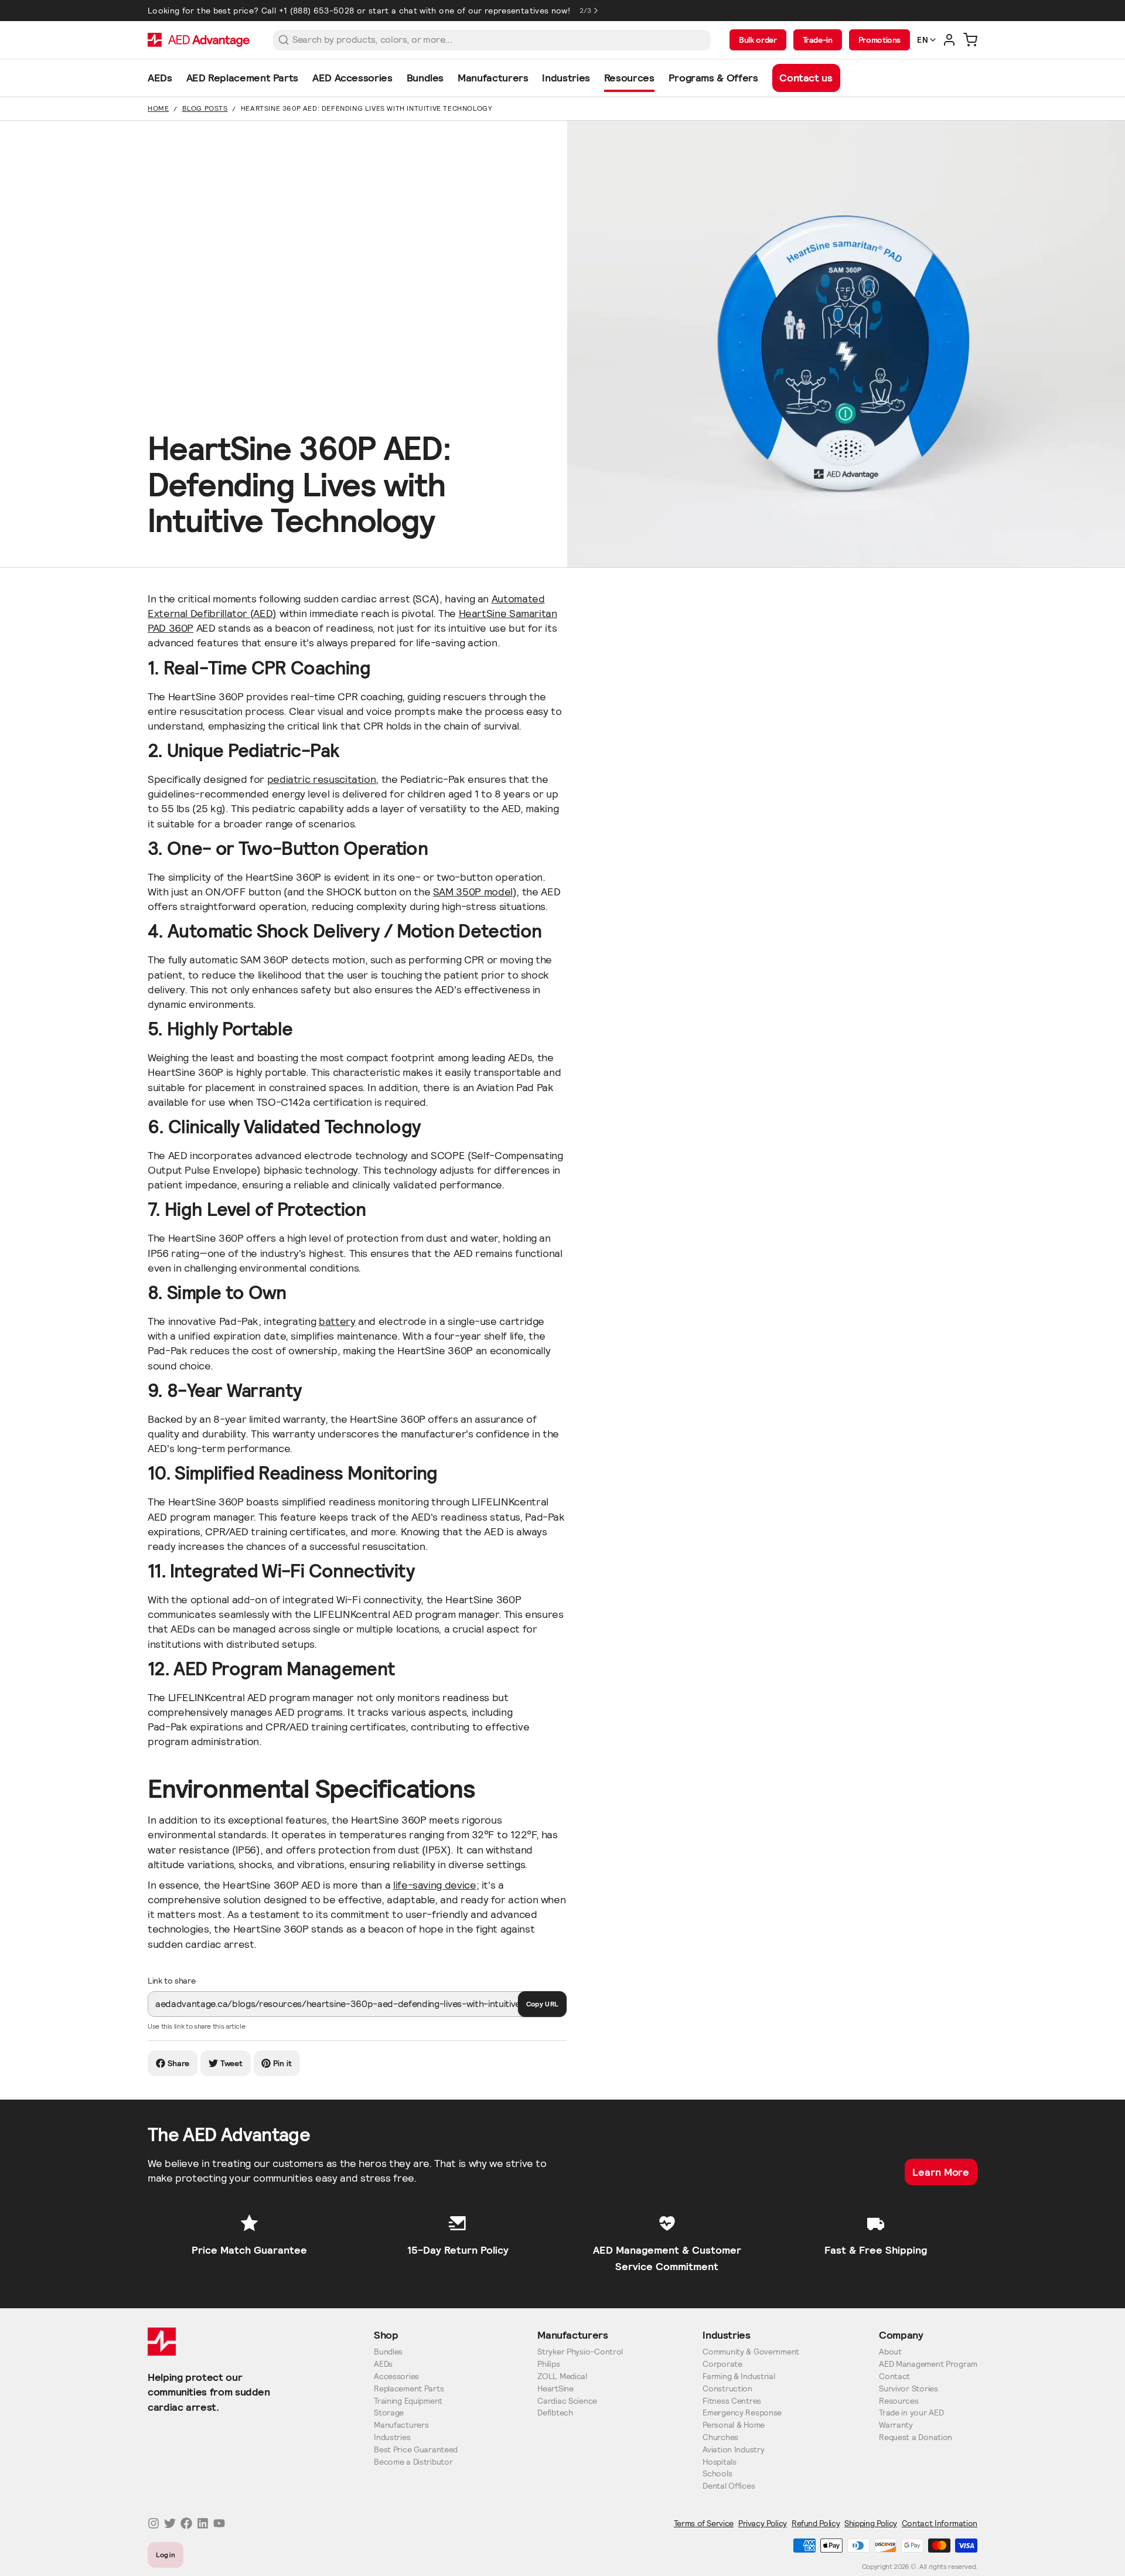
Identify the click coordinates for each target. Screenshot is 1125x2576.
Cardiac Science (567, 2401)
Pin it (282, 2063)
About (890, 2352)
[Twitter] (170, 2523)
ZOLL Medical (562, 2376)
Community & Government (751, 2352)
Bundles (388, 2352)
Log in (166, 2555)
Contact (894, 2376)
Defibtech (555, 2413)
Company (901, 2335)
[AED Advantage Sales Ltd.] (199, 40)
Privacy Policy (763, 2523)
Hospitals (719, 2462)
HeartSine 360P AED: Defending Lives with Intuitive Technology (367, 108)
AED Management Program (928, 2364)
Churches (720, 2437)
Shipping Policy (871, 2523)
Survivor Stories (908, 2389)
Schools (717, 2474)
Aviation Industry (733, 2450)
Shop (386, 2335)
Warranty (896, 2425)
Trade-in (818, 40)
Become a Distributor (413, 2462)
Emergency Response (742, 2413)
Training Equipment (408, 2401)
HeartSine (555, 2389)
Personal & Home (734, 2425)
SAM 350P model (473, 892)
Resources (899, 2401)
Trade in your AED (911, 2413)
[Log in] (949, 40)
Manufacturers (401, 2425)
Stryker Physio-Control (580, 2352)
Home (158, 108)
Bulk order (758, 40)
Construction (727, 2389)
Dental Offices (729, 2486)
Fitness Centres (732, 2401)
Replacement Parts (409, 2389)
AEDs (383, 2364)
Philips (548, 2364)
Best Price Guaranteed (416, 2450)
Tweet (232, 2063)
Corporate (722, 2364)
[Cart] (970, 40)
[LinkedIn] (203, 2523)
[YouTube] (219, 2523)
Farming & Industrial (739, 2376)
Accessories (396, 2376)
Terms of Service (704, 2523)
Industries (392, 2437)
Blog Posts (205, 108)
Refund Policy (816, 2523)
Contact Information (940, 2523)
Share (179, 2063)
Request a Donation (916, 2437)
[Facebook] (186, 2523)
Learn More (941, 2172)
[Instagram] (154, 2523)
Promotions (879, 40)
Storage (389, 2413)
